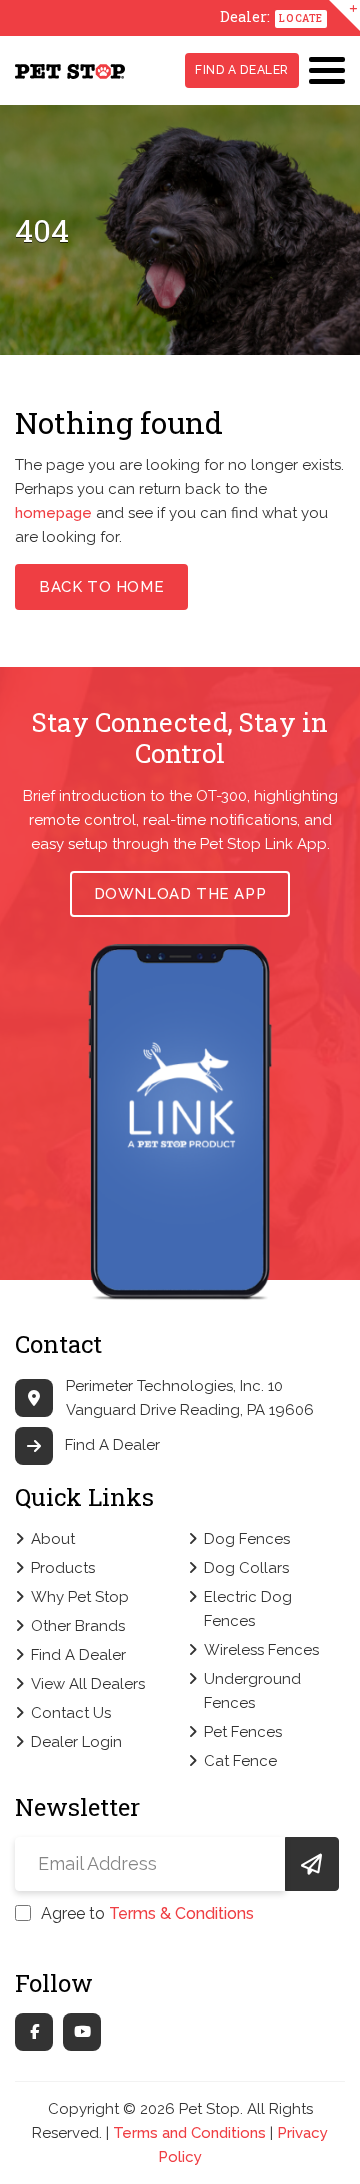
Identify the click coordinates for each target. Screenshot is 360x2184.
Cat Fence (240, 1761)
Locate (301, 18)
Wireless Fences (261, 1650)
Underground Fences (252, 1691)
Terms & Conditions (181, 1913)
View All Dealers (88, 1684)
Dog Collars (246, 1568)
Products (63, 1568)
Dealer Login (76, 1742)
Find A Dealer (242, 70)
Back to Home (101, 587)
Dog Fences (247, 1539)
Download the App (180, 894)
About (53, 1539)
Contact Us (71, 1713)
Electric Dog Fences (248, 1609)
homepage (53, 513)
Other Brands (78, 1626)
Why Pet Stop (80, 1597)
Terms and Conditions (189, 2133)
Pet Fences (243, 1732)
